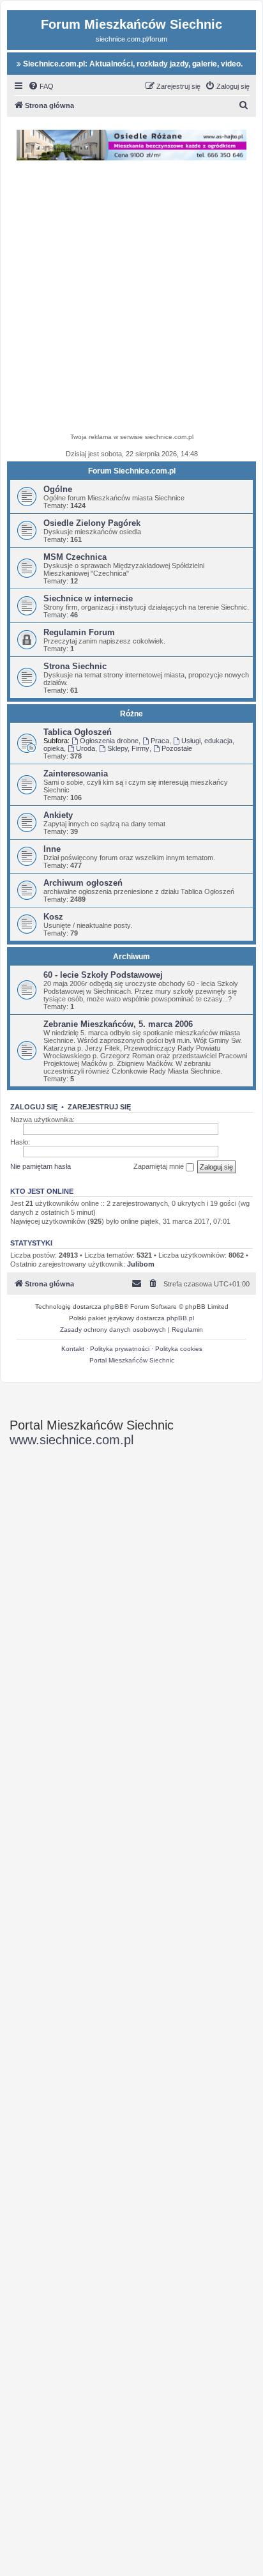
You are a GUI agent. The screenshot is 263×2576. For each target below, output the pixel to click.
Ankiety (58, 815)
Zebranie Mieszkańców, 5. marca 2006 (118, 1024)
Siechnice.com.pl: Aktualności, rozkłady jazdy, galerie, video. (132, 64)
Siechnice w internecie (88, 598)
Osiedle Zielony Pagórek (92, 523)
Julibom (141, 1264)
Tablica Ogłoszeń (78, 732)
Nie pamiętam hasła (41, 1166)
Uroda (86, 748)
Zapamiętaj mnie (160, 1166)
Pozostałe (177, 748)
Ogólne (58, 489)
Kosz (53, 917)
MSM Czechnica (75, 557)
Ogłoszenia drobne (109, 741)
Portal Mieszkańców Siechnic (132, 1360)
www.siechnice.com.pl (71, 1440)
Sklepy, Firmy (128, 748)
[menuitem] (41, 86)
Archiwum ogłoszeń (83, 883)
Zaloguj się (34, 1107)
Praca (160, 741)
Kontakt (73, 1349)
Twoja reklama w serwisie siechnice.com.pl (132, 437)
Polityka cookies (179, 1349)
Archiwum (131, 957)
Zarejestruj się (99, 1107)
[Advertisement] (131, 298)
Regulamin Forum (79, 632)
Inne (52, 849)
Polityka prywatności (120, 1349)
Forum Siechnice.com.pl (132, 471)
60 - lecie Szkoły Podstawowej (103, 975)
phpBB (114, 1307)
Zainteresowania (76, 774)
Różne (131, 714)
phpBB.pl (180, 1318)
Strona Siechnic (75, 666)
